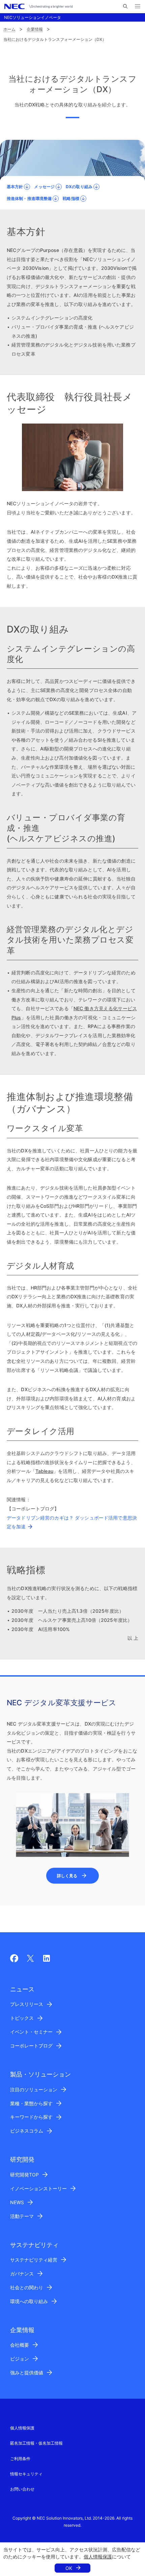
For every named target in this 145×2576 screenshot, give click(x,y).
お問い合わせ (22, 2489)
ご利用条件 (20, 2459)
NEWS (17, 2202)
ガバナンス (22, 2274)
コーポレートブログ (31, 2046)
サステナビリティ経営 (34, 2260)
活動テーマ (22, 2216)
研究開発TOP (24, 2175)
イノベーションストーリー (38, 2188)
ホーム (9, 29)
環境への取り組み (29, 2301)
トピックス (22, 2018)
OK (69, 2568)
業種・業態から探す (31, 2103)
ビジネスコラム (27, 2131)
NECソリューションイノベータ (33, 17)
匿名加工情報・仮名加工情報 (36, 2443)
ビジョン (20, 2359)
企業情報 (35, 29)
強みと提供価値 (27, 2373)
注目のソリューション (34, 2089)
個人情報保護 (98, 2557)
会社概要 (20, 2345)
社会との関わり (27, 2287)
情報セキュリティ (26, 2474)
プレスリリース (27, 2004)
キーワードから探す (31, 2117)
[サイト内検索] (125, 6)
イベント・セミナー (31, 2032)
